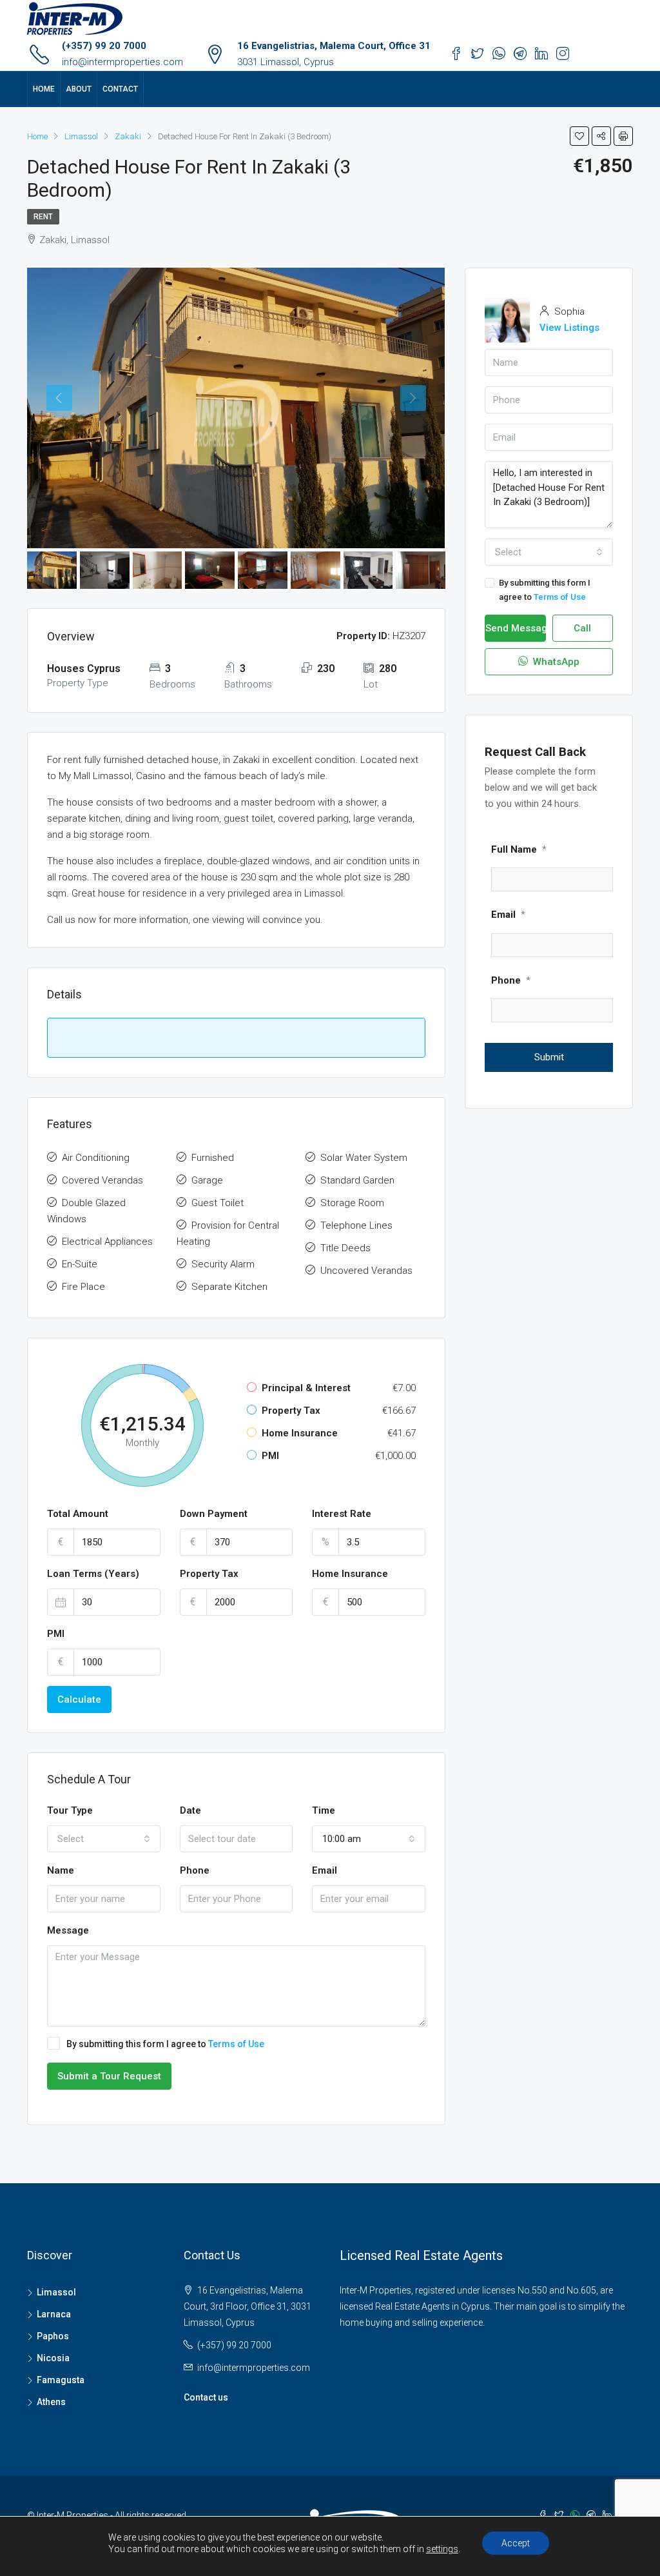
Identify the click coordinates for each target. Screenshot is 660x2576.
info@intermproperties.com (122, 62)
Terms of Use (236, 2044)
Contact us (206, 2397)
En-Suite (80, 1264)
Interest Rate (342, 1514)
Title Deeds (345, 1248)
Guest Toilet (218, 1203)
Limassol (56, 2292)
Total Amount (78, 1514)
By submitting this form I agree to (165, 2044)
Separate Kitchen (229, 1287)
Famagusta (61, 2380)
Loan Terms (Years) (93, 1574)
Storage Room (352, 1203)
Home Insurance (350, 1574)
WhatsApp (555, 662)
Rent (43, 217)
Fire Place (83, 1287)
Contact (120, 89)
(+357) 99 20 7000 (104, 46)
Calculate (79, 1699)
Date (190, 1810)
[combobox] (104, 1839)
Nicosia (53, 2358)
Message (68, 1930)
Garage (207, 1180)
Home (44, 89)
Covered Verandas (102, 1180)
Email (325, 1870)
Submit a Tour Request (109, 2076)
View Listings (569, 328)
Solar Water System (364, 1158)
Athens (51, 2402)
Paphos (53, 2336)
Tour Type (70, 1810)
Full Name (519, 849)
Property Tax (209, 1574)
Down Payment (214, 1514)
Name (61, 1870)
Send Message (516, 628)
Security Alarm (223, 1264)
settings (442, 2549)
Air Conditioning (96, 1158)
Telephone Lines (356, 1225)
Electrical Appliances (107, 1242)
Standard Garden (357, 1180)
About (79, 89)
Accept (516, 2543)
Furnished (213, 1158)
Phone (195, 1870)
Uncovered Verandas (366, 1271)
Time (324, 1810)
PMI (56, 1634)
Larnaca (54, 2314)
